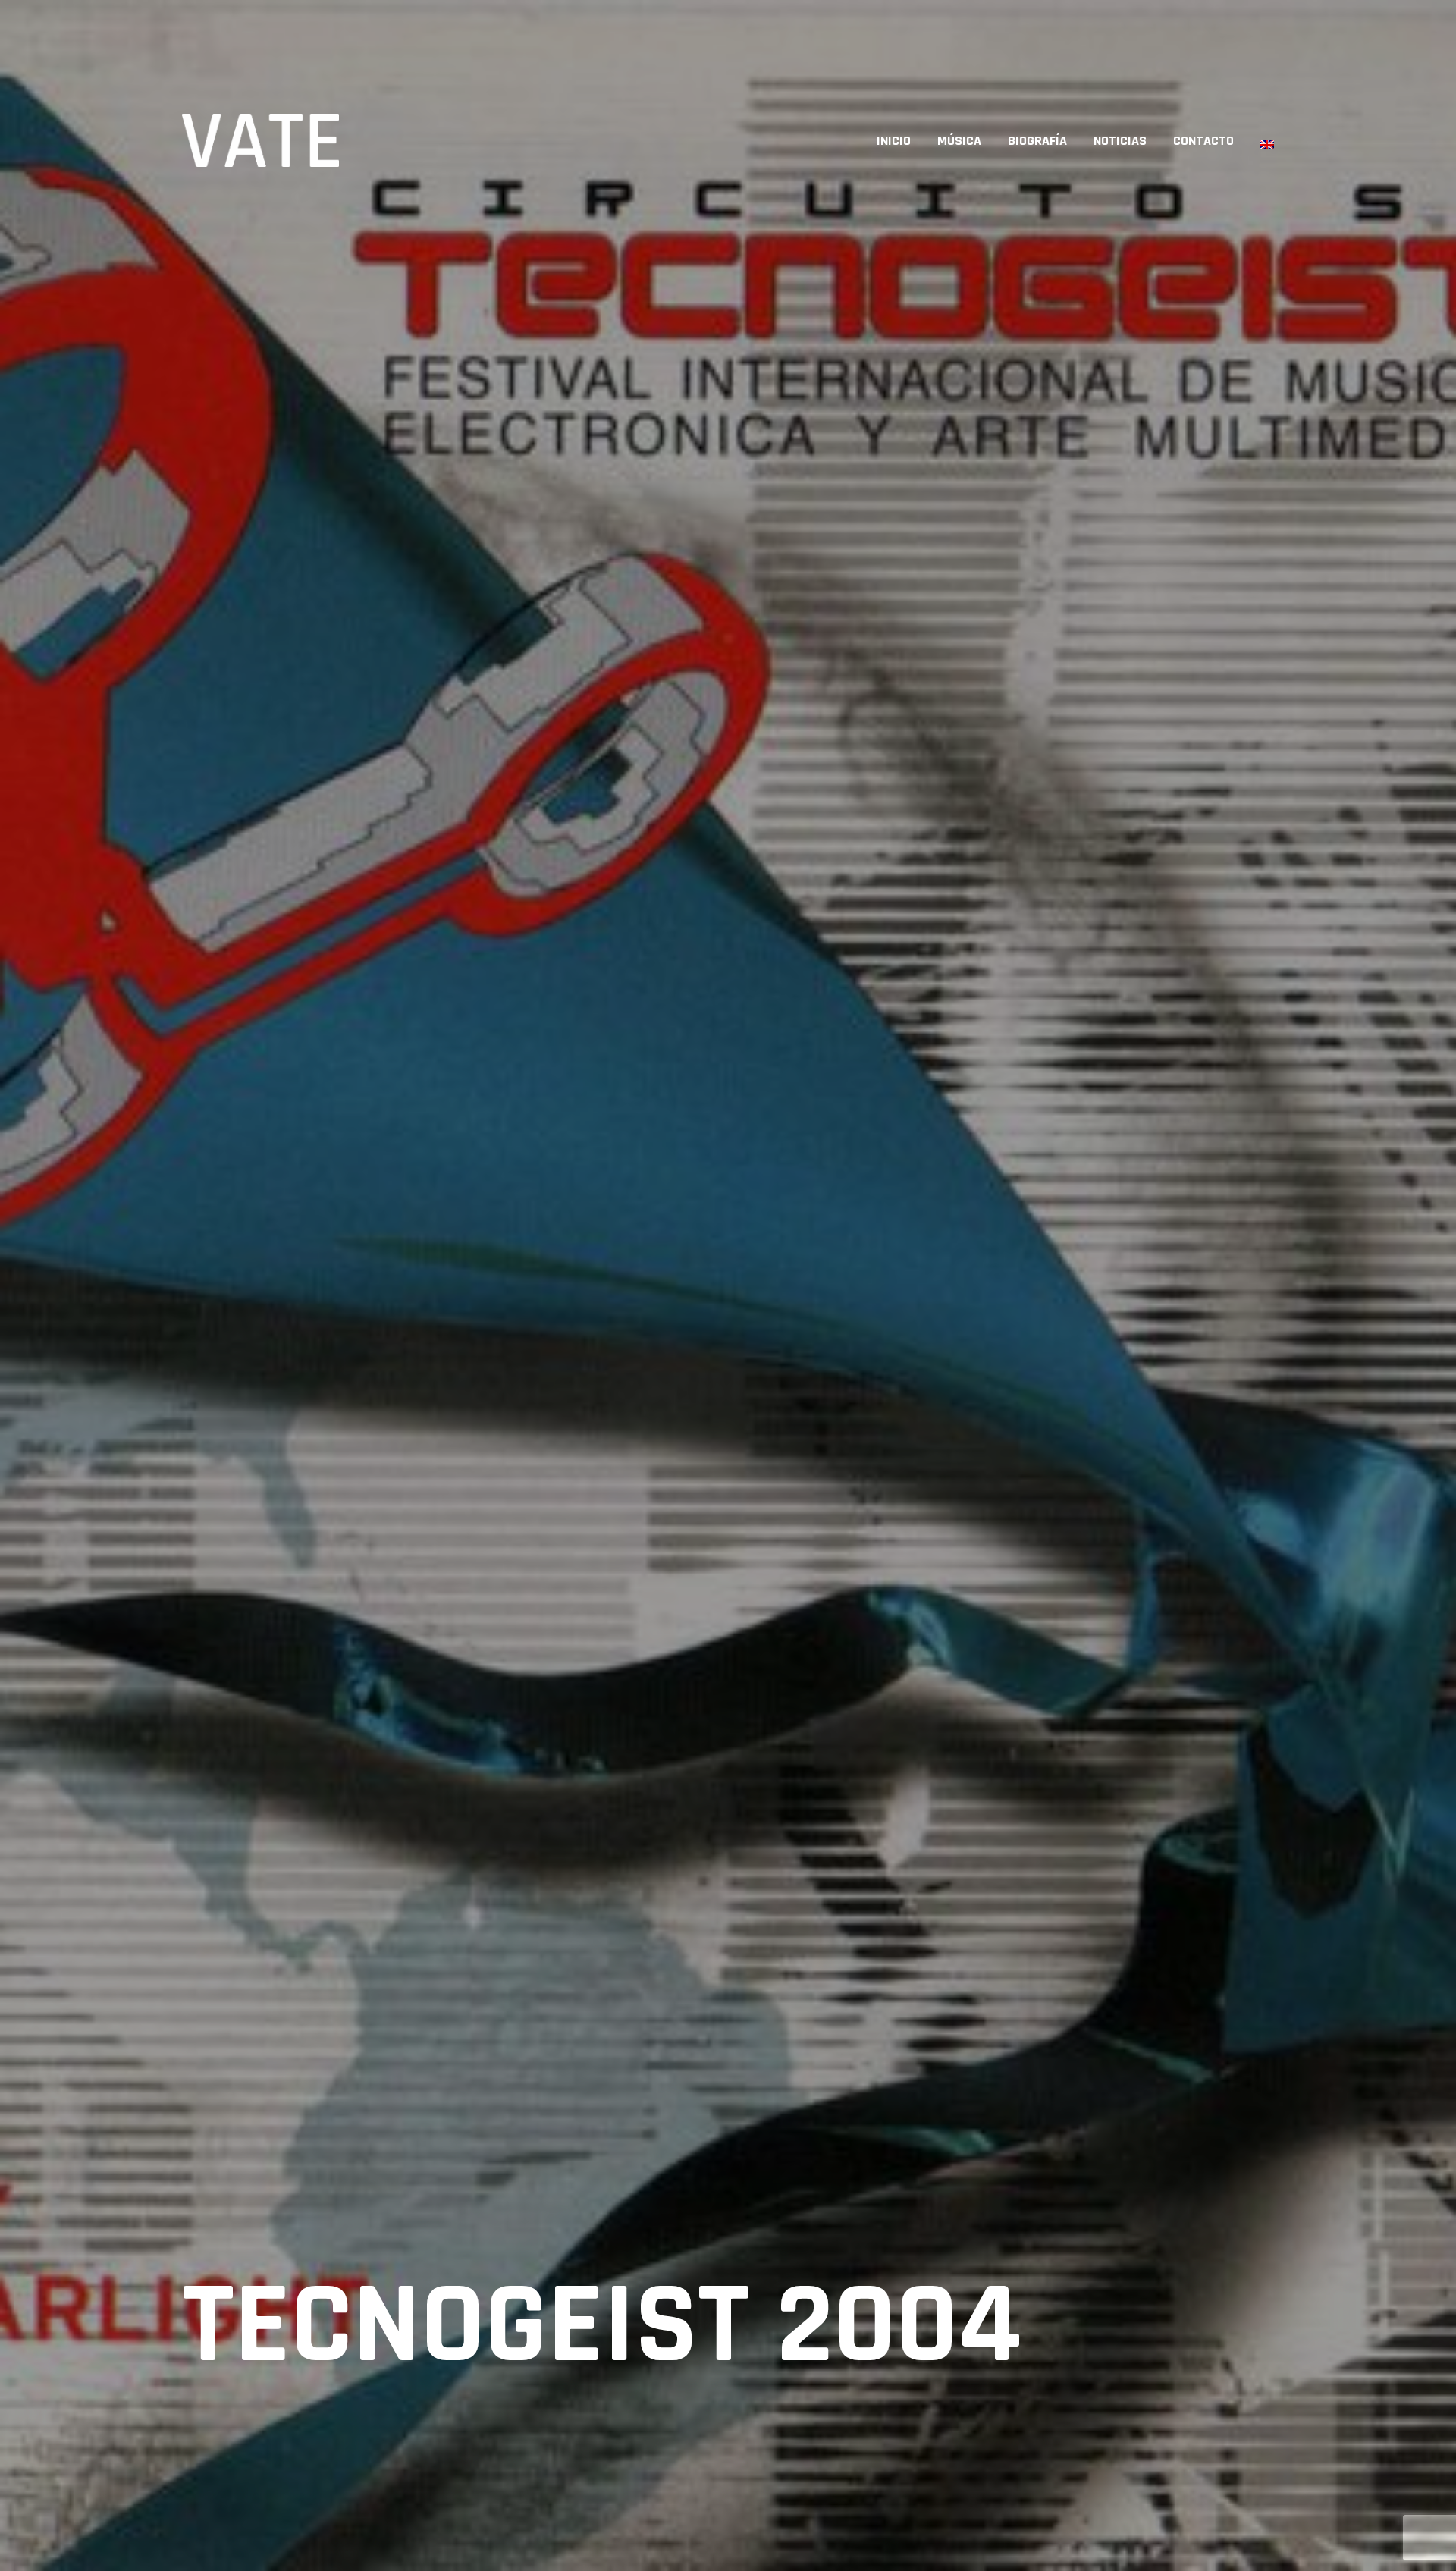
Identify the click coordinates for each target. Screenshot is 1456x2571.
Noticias (1120, 141)
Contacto (1203, 141)
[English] (1267, 141)
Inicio (894, 141)
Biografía (1037, 141)
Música (959, 141)
